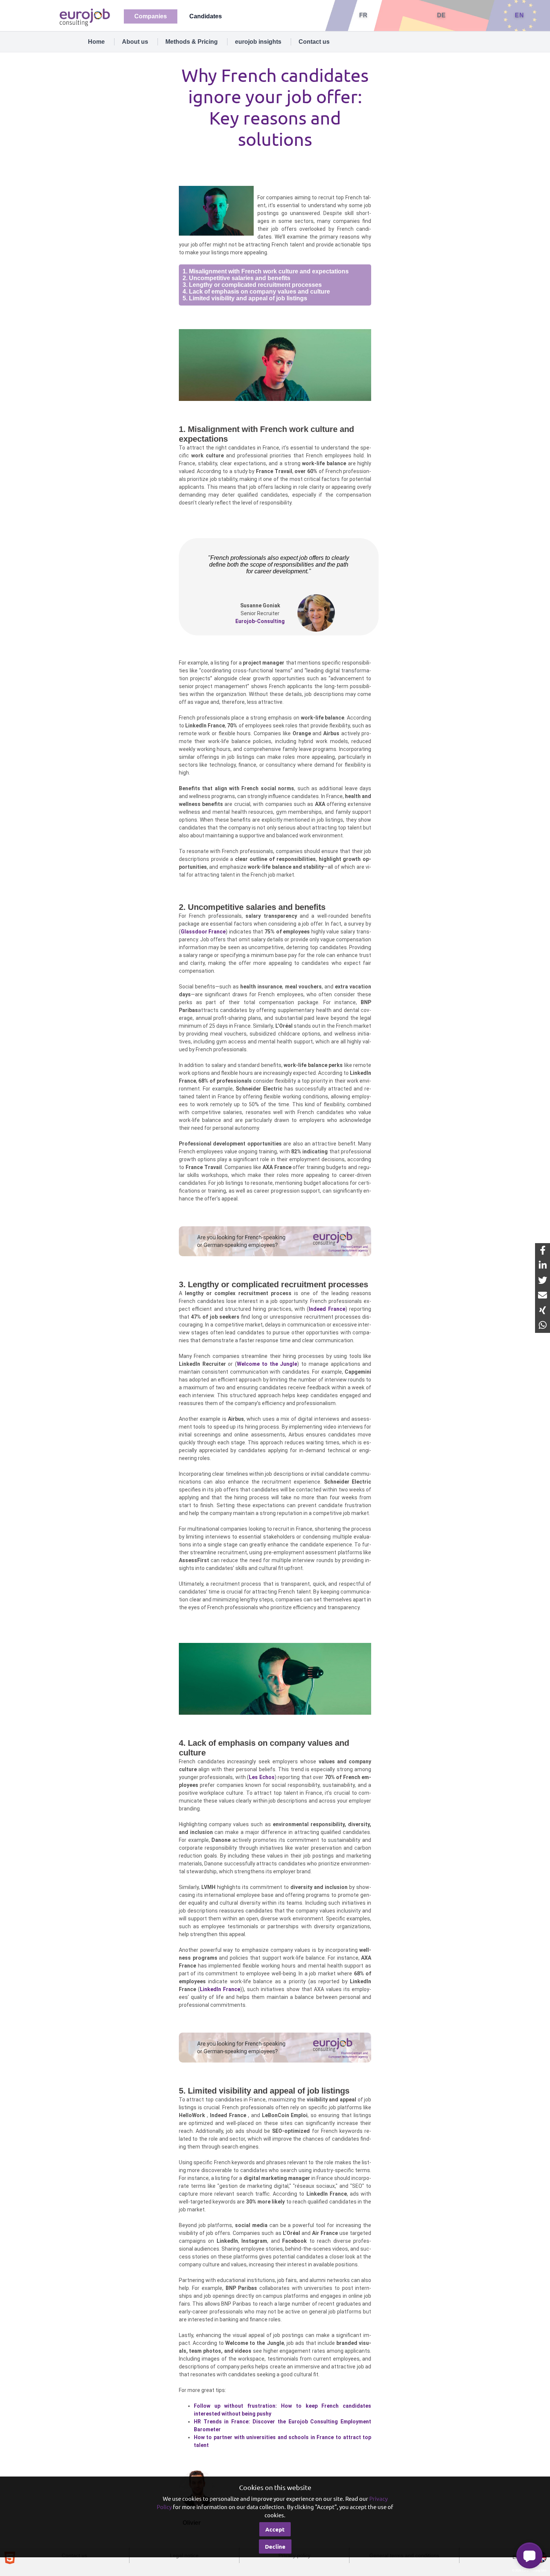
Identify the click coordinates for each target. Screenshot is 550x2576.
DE (441, 15)
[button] (529, 2555)
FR (363, 15)
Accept (275, 2529)
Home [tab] (96, 42)
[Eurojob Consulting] (84, 17)
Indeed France (327, 1309)
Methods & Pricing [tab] (192, 42)
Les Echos (262, 1777)
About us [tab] (135, 42)
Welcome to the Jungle (267, 1364)
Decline (275, 2546)
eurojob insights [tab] (258, 42)
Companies (151, 16)
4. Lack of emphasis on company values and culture (256, 292)
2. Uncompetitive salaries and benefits (236, 278)
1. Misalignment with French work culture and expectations (266, 271)
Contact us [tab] (314, 42)
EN (519, 15)
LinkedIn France (220, 1989)
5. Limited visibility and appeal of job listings (245, 298)
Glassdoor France (203, 932)
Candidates (206, 16)
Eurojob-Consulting (260, 621)
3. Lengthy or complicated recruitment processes (252, 285)
